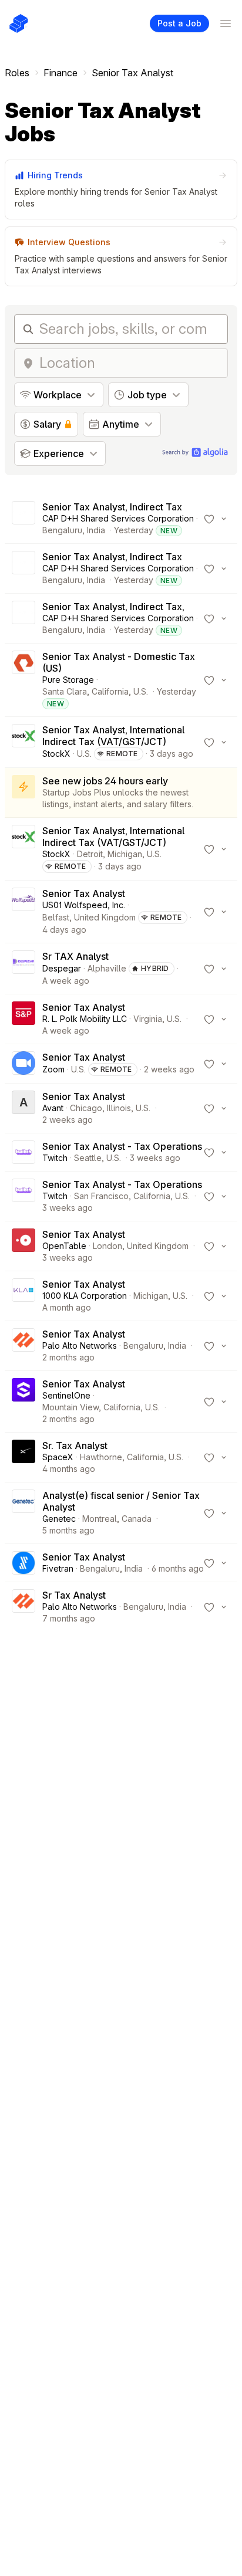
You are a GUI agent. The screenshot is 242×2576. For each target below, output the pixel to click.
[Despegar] (23, 969)
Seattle (88, 1158)
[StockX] (23, 742)
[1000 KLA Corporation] (23, 1296)
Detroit (90, 854)
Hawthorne (101, 1457)
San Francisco (101, 1196)
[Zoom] (23, 1064)
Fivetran (58, 1568)
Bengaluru (62, 530)
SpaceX (58, 1457)
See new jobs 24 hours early (105, 781)
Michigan (125, 854)
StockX (56, 754)
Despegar (62, 968)
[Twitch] (23, 1152)
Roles (17, 73)
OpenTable (64, 1246)
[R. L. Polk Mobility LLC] (23, 1019)
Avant (53, 1108)
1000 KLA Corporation (85, 1296)
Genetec (59, 1519)
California (110, 691)
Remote (122, 754)
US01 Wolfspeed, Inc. (84, 905)
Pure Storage (68, 680)
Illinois (119, 1108)
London (107, 1246)
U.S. (141, 691)
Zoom (53, 1069)
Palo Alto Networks (80, 1345)
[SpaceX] (23, 1457)
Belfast (56, 917)
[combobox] (130, 363)
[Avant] (23, 1108)
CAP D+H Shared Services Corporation (118, 518)
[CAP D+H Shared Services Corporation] (23, 519)
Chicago (86, 1108)
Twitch (55, 1158)
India (96, 530)
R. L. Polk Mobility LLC (85, 1019)
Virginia (148, 1019)
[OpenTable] (23, 1246)
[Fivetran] (23, 1563)
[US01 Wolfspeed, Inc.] (23, 912)
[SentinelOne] (23, 1402)
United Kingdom (105, 917)
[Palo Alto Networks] (23, 1346)
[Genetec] (23, 1513)
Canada (137, 1519)
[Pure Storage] (23, 680)
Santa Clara (65, 691)
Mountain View (70, 1407)
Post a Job (179, 23)
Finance (60, 73)
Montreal (100, 1519)
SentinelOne (66, 1395)
